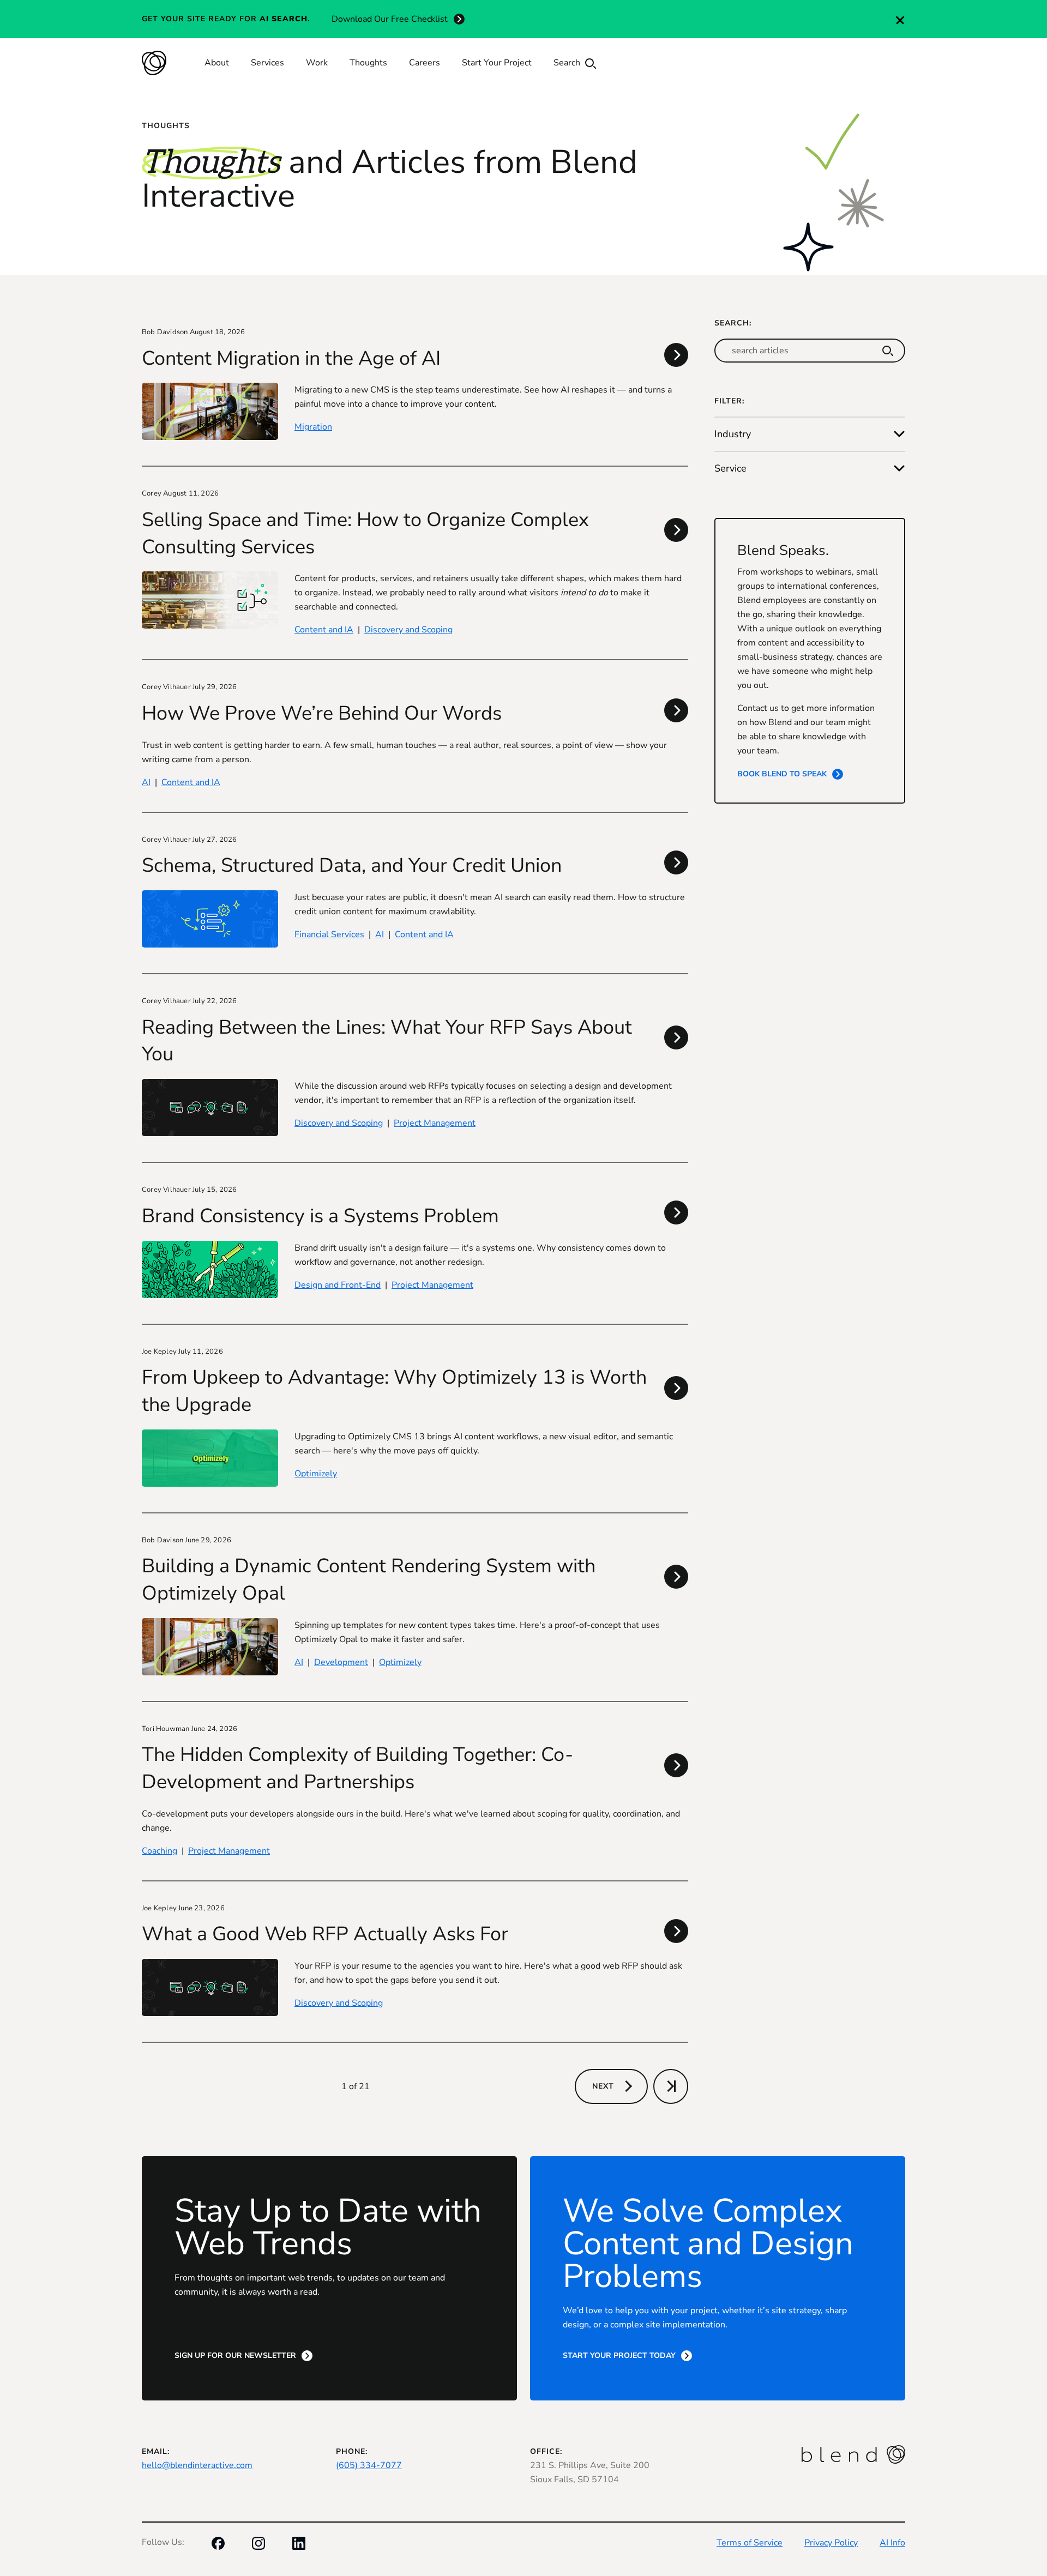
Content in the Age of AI (291, 358)
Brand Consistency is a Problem (320, 1216)
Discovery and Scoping (408, 630)
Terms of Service (750, 2543)
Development (341, 1662)
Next (603, 2086)
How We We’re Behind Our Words (322, 713)
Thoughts (368, 63)
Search (568, 63)
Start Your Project (497, 63)
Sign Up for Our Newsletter (235, 2355)
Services (267, 63)
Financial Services (329, 934)
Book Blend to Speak (782, 774)
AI (146, 782)
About (217, 63)
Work (317, 63)
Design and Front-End (338, 1285)
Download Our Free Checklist (390, 19)
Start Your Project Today (619, 2355)
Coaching (160, 1851)
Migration (313, 427)
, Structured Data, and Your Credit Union (352, 865)
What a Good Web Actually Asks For (325, 1934)
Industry (733, 434)
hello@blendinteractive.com (197, 2465)
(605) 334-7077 (369, 2465)
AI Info (892, 2543)
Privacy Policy (831, 2543)
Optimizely (316, 1474)
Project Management (435, 1123)
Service (730, 468)
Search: (733, 323)
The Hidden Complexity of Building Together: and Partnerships (357, 1768)
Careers (425, 63)
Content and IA (324, 630)
